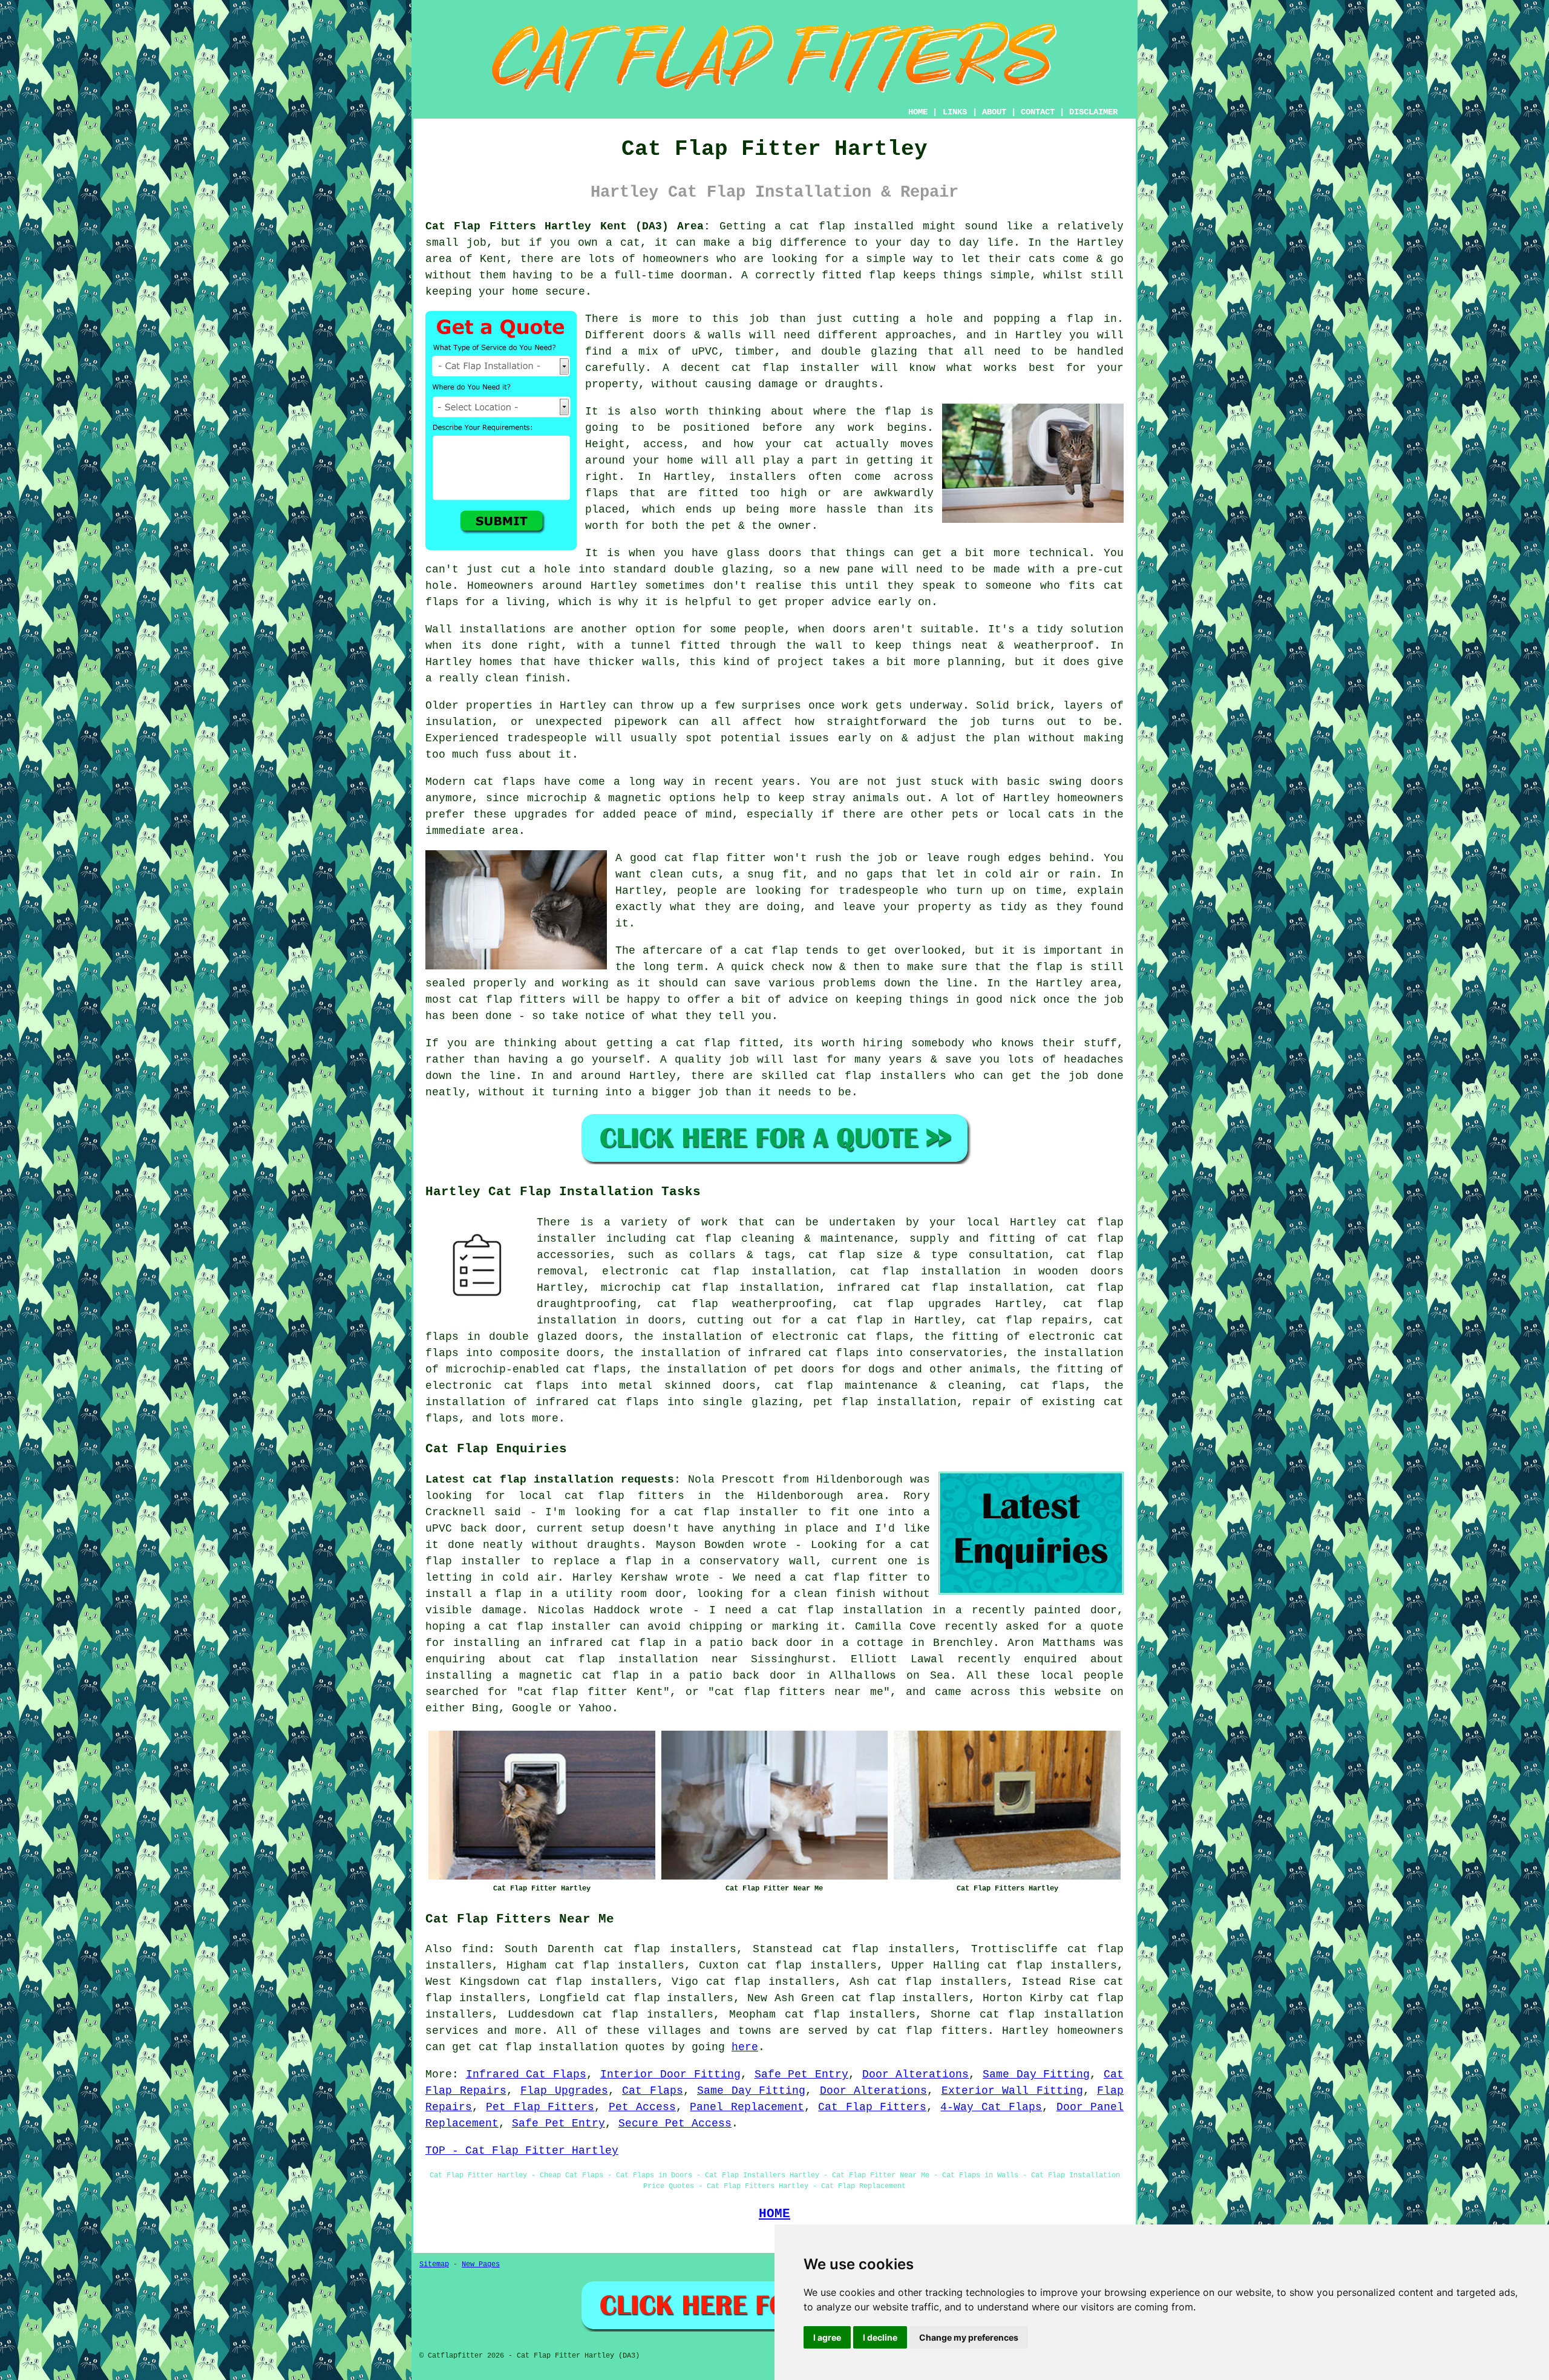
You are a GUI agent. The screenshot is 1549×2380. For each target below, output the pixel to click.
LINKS (955, 112)
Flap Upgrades (564, 2091)
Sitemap (434, 2264)
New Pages (481, 2264)
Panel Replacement (747, 2107)
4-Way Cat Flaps (991, 2107)
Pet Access (642, 2107)
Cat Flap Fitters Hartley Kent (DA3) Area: (568, 226)
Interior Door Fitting (670, 2074)
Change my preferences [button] (969, 2337)
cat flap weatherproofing (745, 1304)
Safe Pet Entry (801, 2074)
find (475, 1949)
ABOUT (994, 112)
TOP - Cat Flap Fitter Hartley (522, 2151)
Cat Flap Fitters (872, 2107)
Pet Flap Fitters (540, 2107)
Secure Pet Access (675, 2123)
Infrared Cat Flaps (526, 2074)
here (745, 2047)
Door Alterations (916, 2074)
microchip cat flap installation (710, 1288)
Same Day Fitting (1036, 2074)
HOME (918, 112)
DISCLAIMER (1093, 112)
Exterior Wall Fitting (1012, 2091)
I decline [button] (880, 2337)
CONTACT (1038, 112)
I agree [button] (827, 2337)
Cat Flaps (653, 2091)
